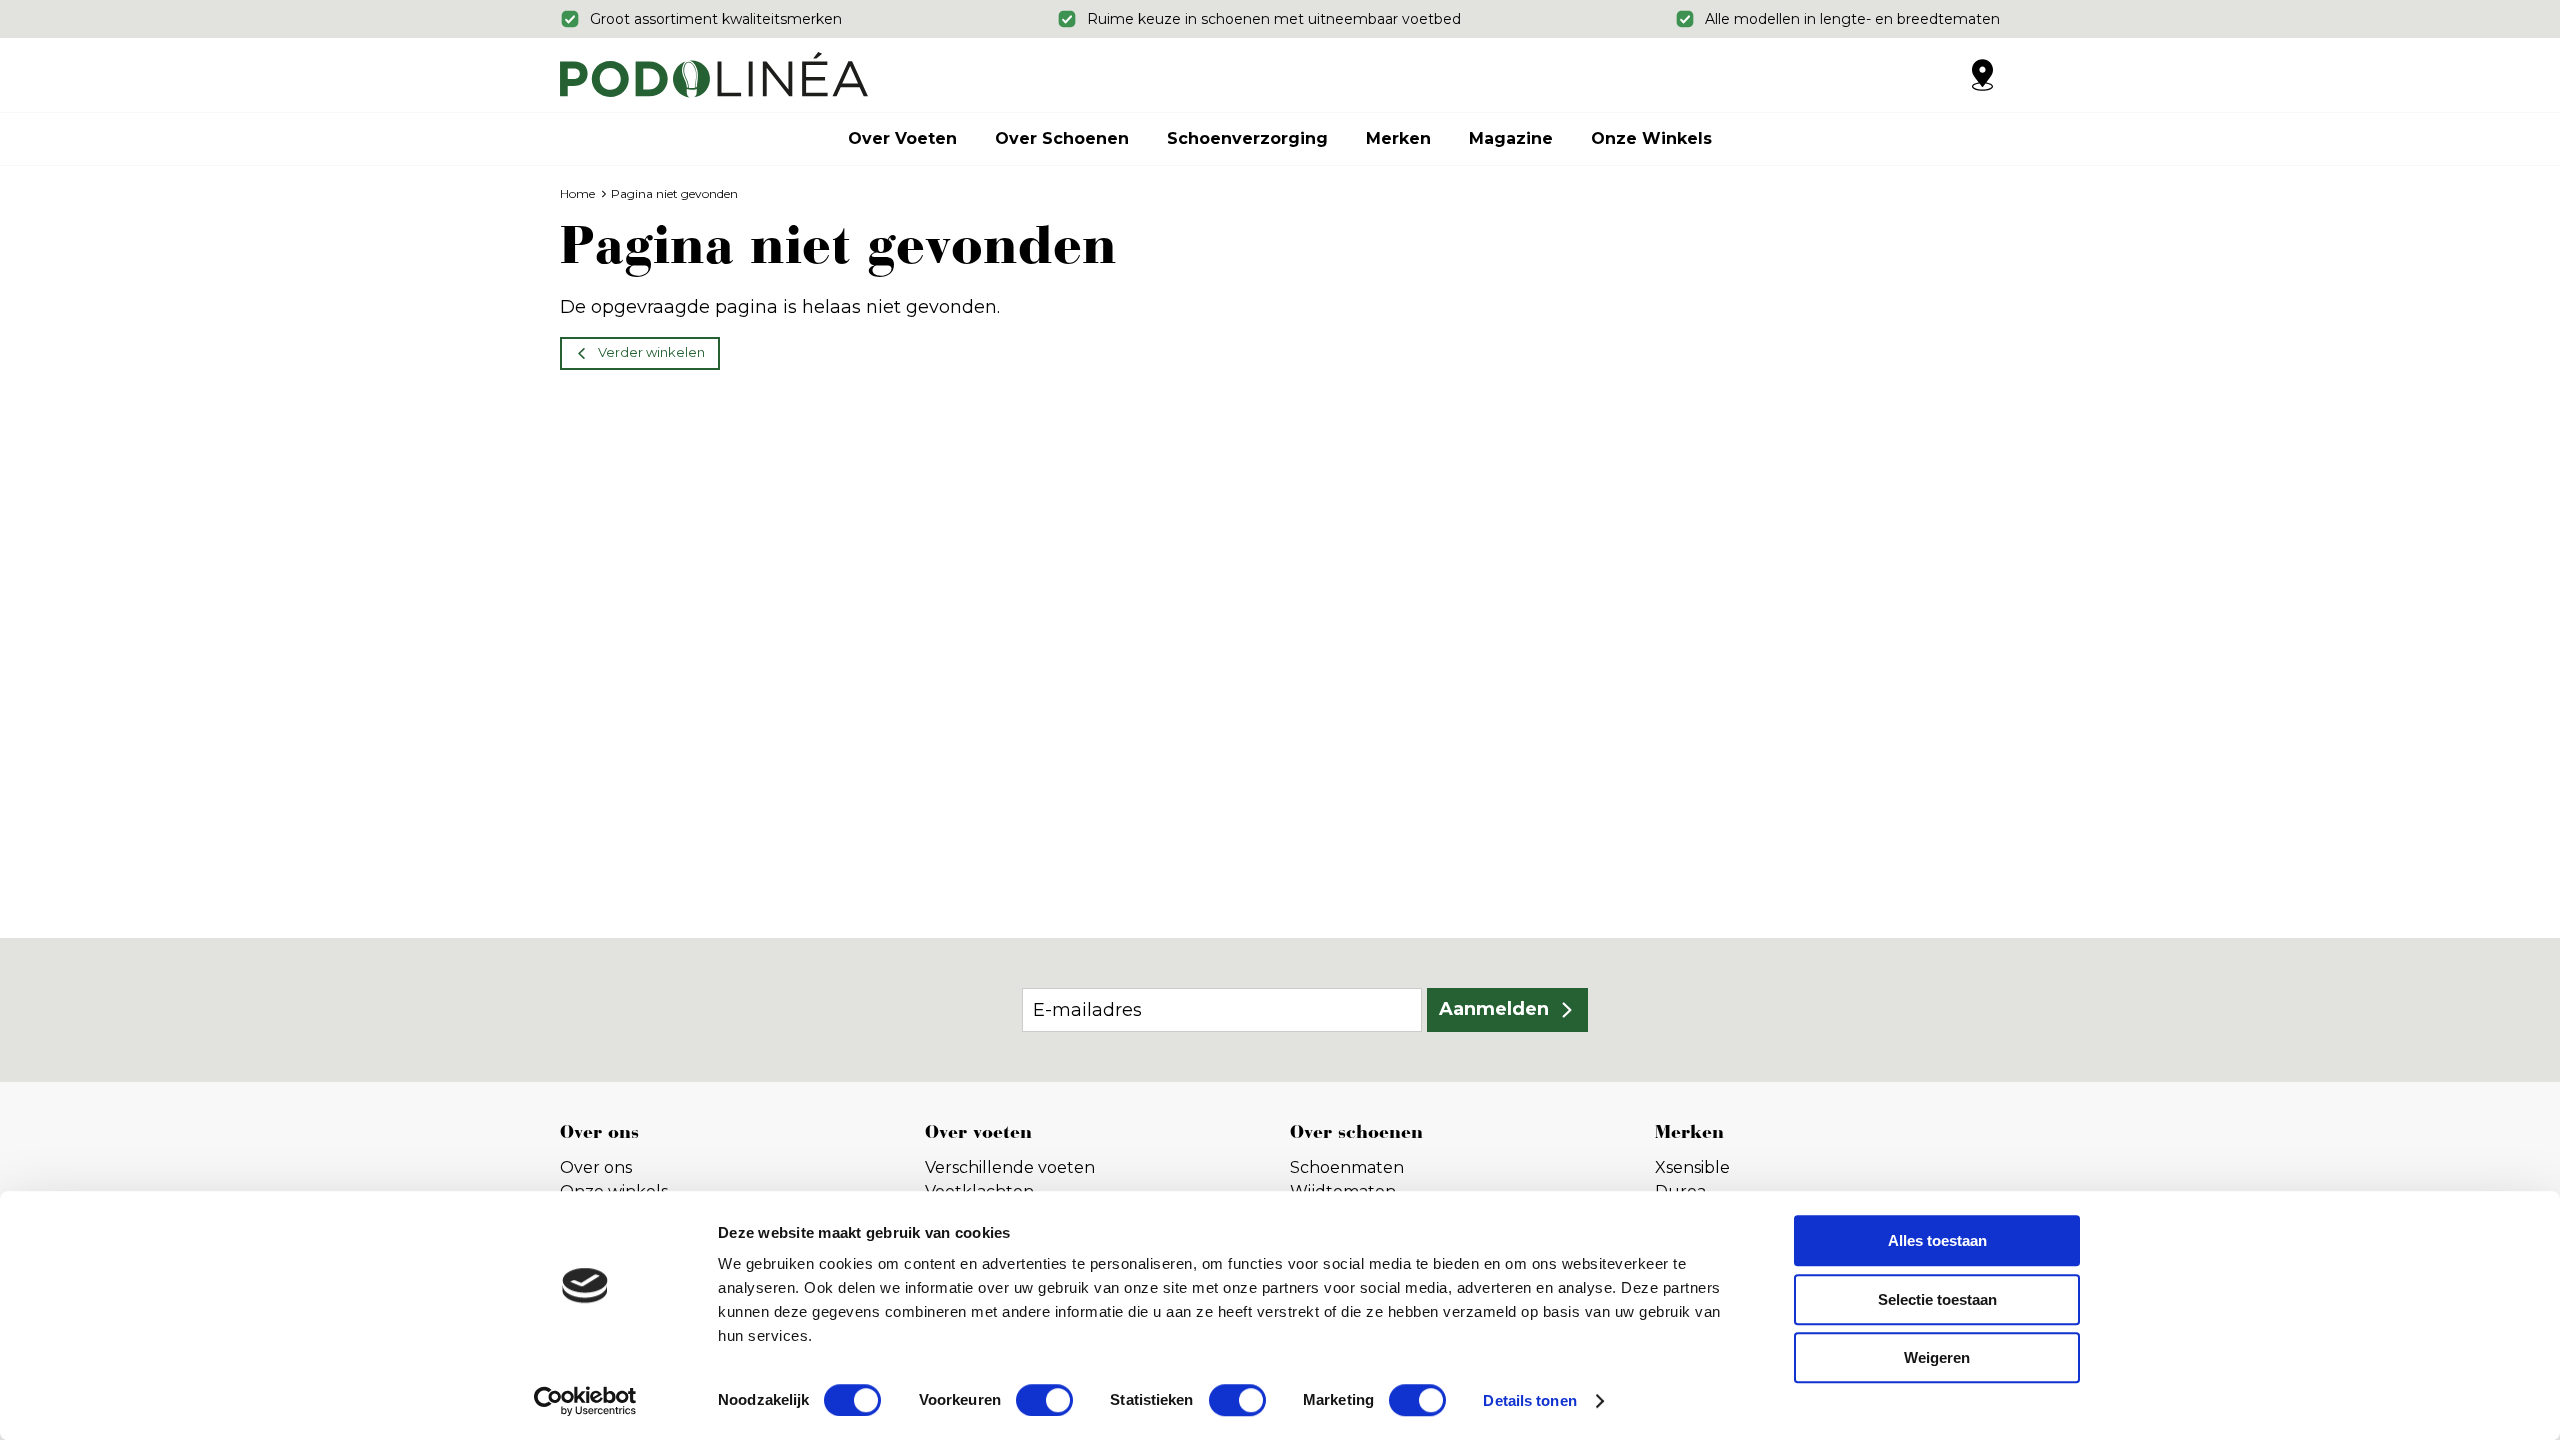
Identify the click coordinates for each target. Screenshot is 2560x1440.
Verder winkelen (651, 352)
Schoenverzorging (1247, 138)
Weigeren (1937, 1357)
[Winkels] (1982, 75)
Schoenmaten (1347, 1167)
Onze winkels (1651, 138)
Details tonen (1529, 1400)
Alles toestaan (1937, 1240)
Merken (1398, 138)
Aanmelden (1494, 1009)
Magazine (1511, 138)
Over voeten (902, 138)
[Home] (714, 75)
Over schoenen (1062, 138)
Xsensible (1692, 1167)
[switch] (1044, 1400)
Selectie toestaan (1937, 1299)
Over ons (596, 1167)
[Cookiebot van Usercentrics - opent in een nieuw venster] (585, 1401)
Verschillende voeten (1010, 1167)
